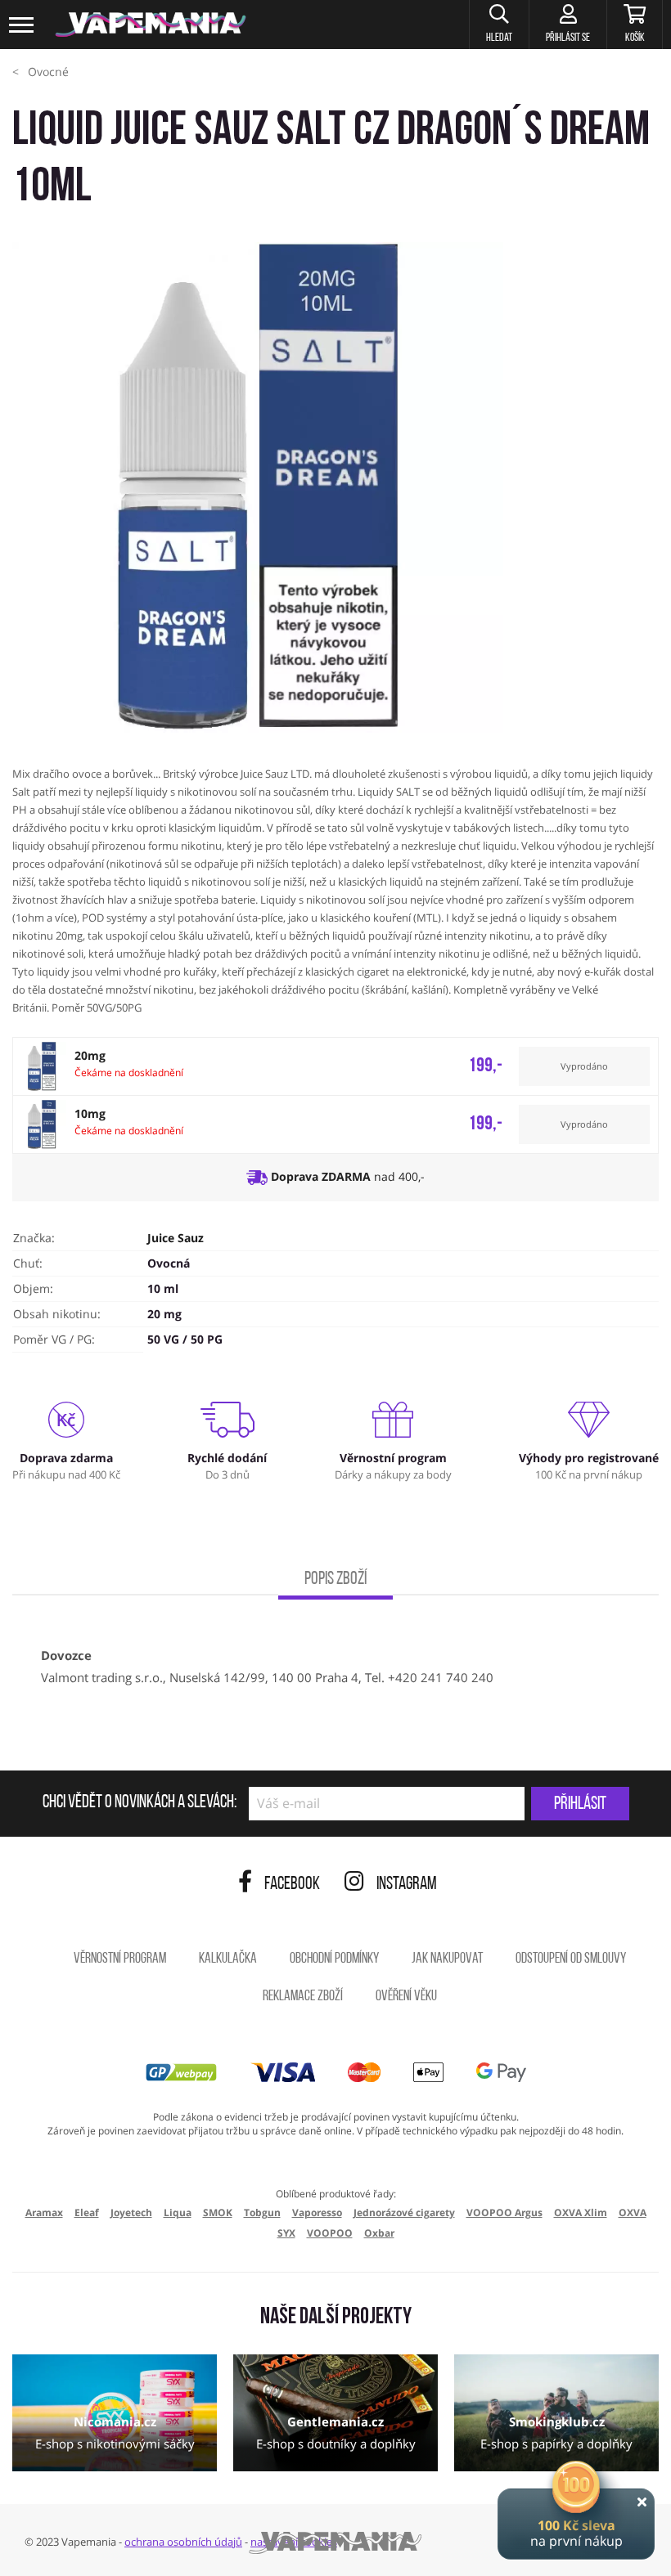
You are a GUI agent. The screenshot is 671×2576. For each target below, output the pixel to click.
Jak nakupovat (447, 1959)
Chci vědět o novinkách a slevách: (140, 1803)
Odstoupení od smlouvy (571, 1959)
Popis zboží (335, 1580)
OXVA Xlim (581, 2212)
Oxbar (379, 2233)
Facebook (292, 1885)
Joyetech (131, 2212)
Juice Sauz (176, 1238)
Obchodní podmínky (334, 1959)
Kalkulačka (228, 1959)
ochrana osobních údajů (183, 2542)
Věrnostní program (120, 1959)
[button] (499, 25)
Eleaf (87, 2212)
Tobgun (262, 2212)
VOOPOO (330, 2233)
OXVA (633, 2212)
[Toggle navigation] (22, 25)
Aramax (44, 2212)
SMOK (218, 2212)
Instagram (407, 1885)
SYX (286, 2233)
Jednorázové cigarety (404, 2212)
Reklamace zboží (303, 1997)
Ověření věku (406, 1997)
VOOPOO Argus (504, 2212)
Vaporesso (317, 2212)
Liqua (178, 2212)
